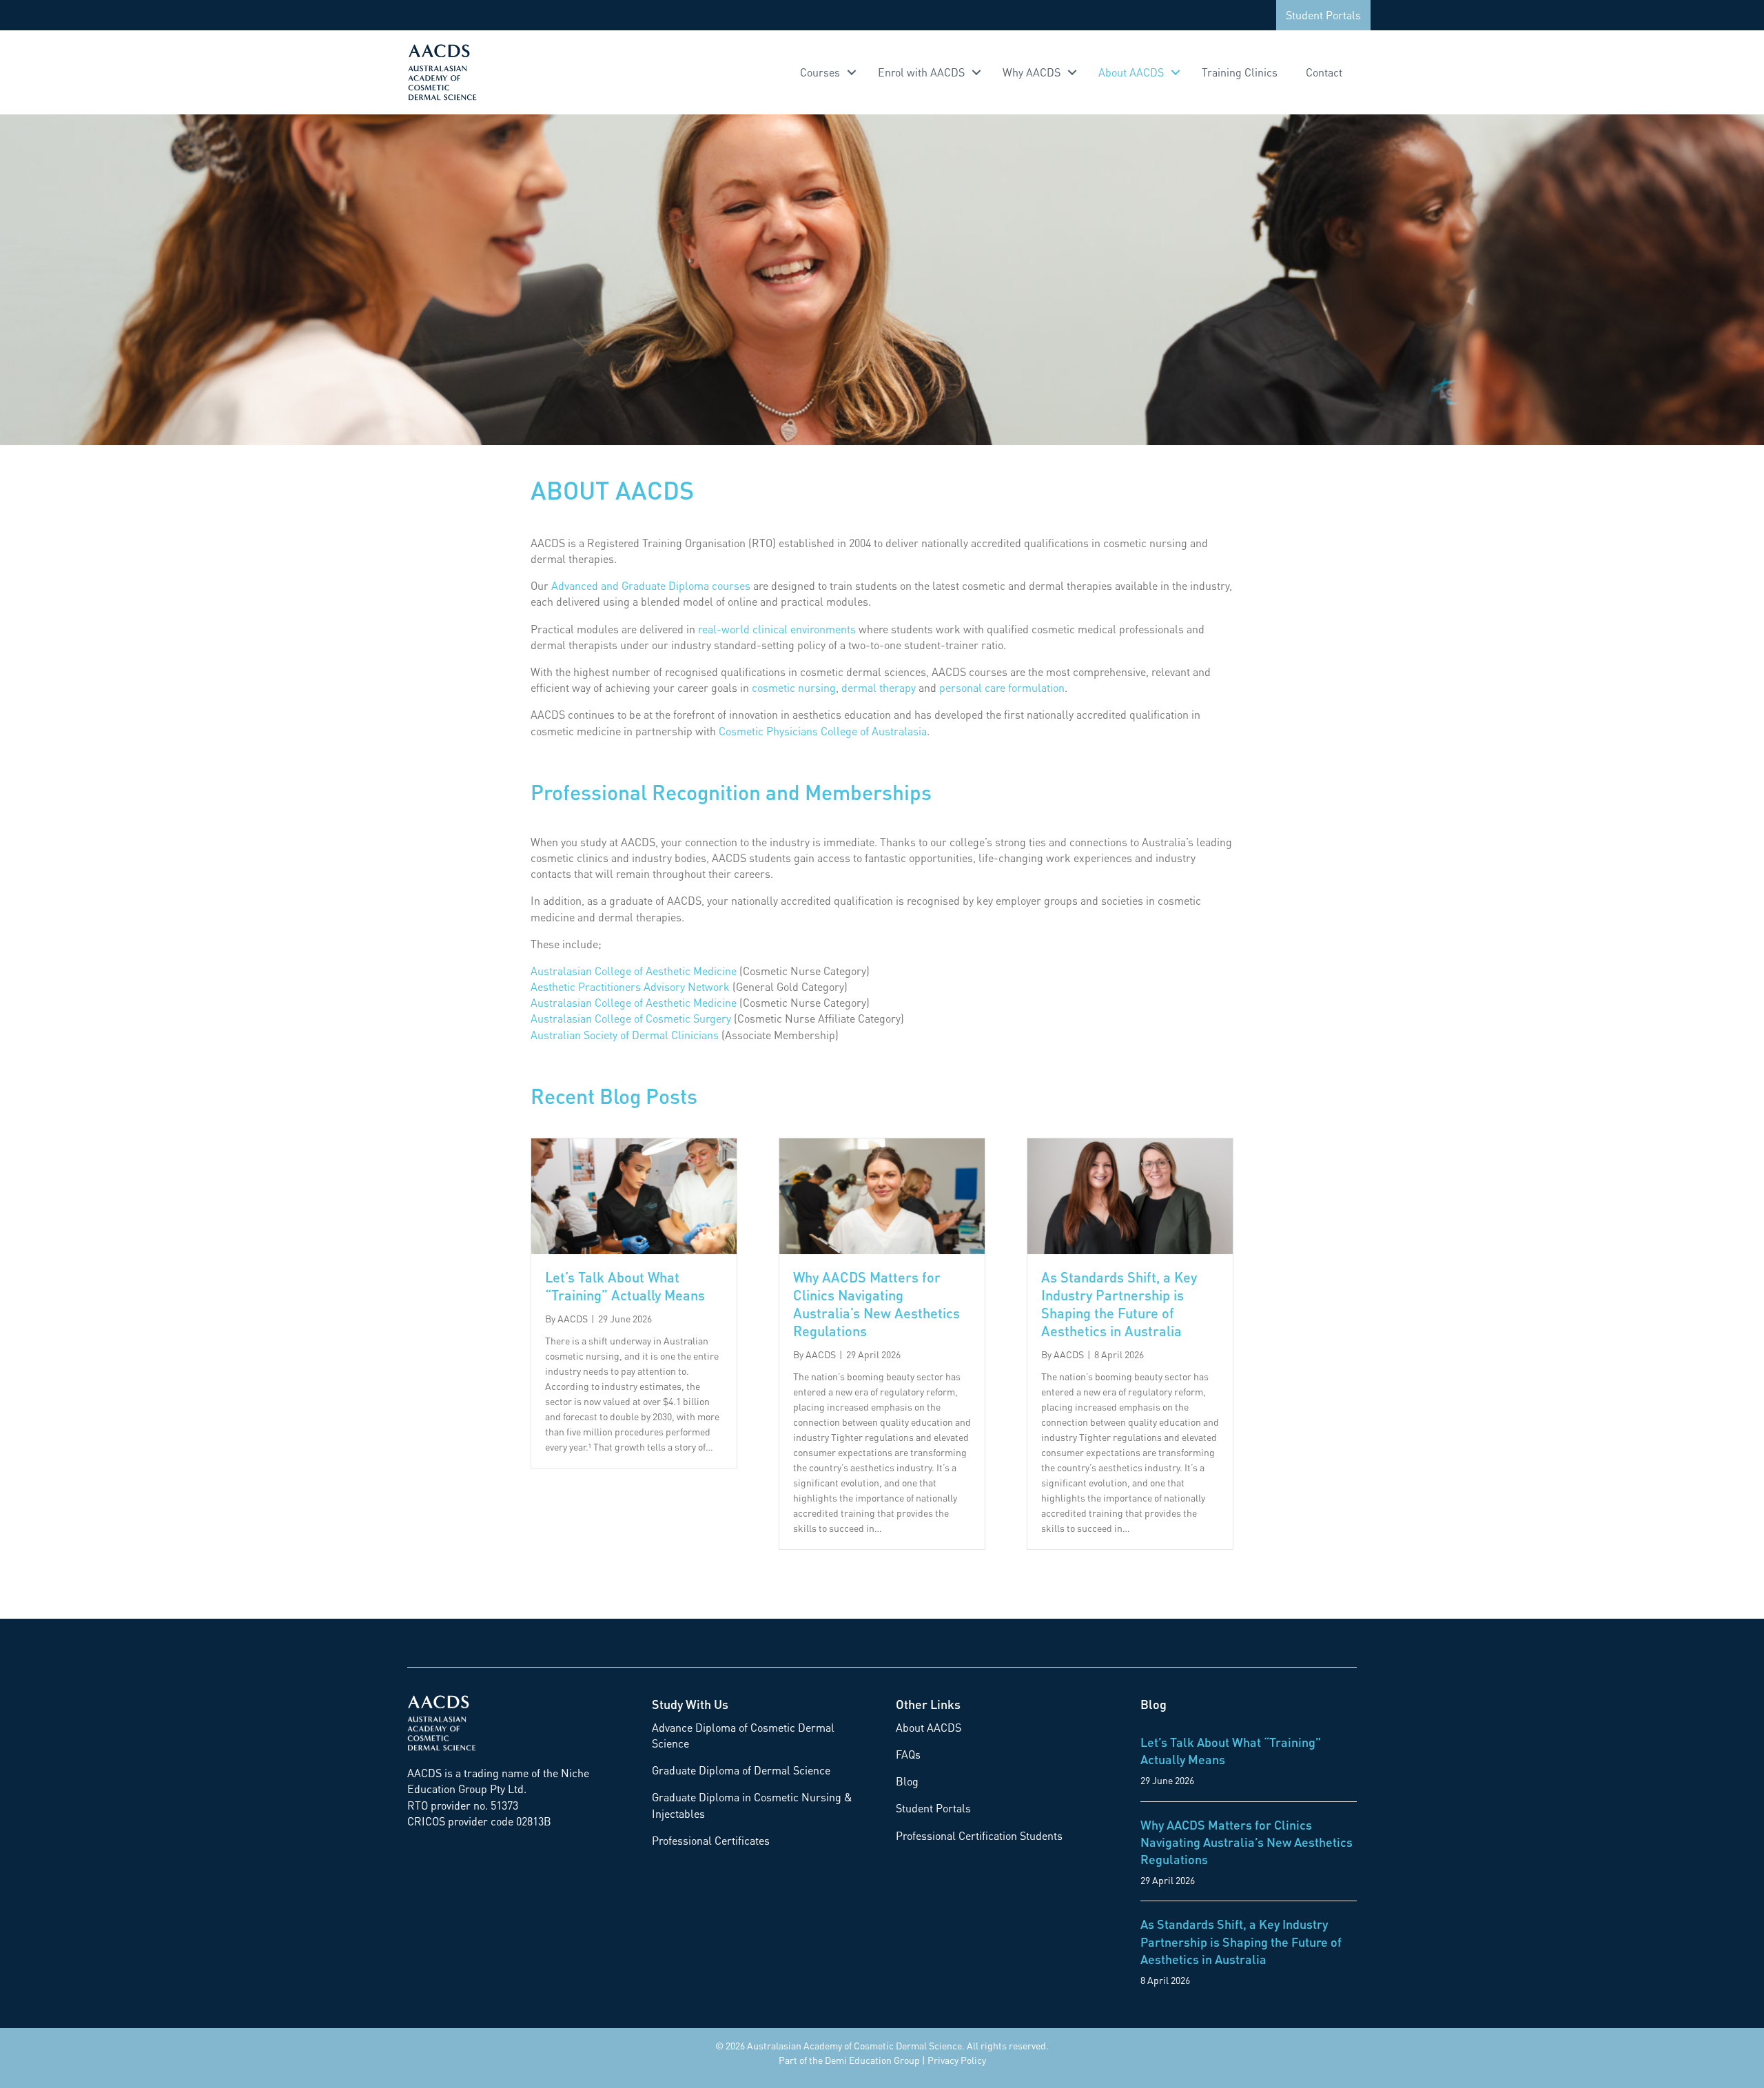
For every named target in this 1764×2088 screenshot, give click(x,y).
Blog (907, 1781)
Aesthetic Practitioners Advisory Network (630, 986)
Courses (820, 72)
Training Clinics (1240, 72)
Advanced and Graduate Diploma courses (651, 585)
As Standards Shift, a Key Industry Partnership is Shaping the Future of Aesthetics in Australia (1119, 1304)
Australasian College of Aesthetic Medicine (634, 971)
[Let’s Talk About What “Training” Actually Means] (634, 1195)
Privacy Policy (957, 2060)
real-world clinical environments (777, 629)
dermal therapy (879, 687)
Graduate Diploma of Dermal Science (741, 1770)
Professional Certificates (711, 1840)
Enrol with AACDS (921, 72)
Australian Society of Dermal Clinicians (625, 1035)
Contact (1324, 72)
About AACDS (1131, 72)
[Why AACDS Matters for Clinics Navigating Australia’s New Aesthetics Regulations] (882, 1195)
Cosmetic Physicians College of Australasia (823, 731)
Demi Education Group (872, 2060)
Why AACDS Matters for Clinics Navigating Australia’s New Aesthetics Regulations (876, 1304)
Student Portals (1323, 15)
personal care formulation (1002, 687)
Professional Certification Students (979, 1835)
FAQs (908, 1754)
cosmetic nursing (794, 687)
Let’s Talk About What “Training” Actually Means (625, 1286)
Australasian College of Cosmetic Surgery (631, 1018)
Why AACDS (1032, 72)
